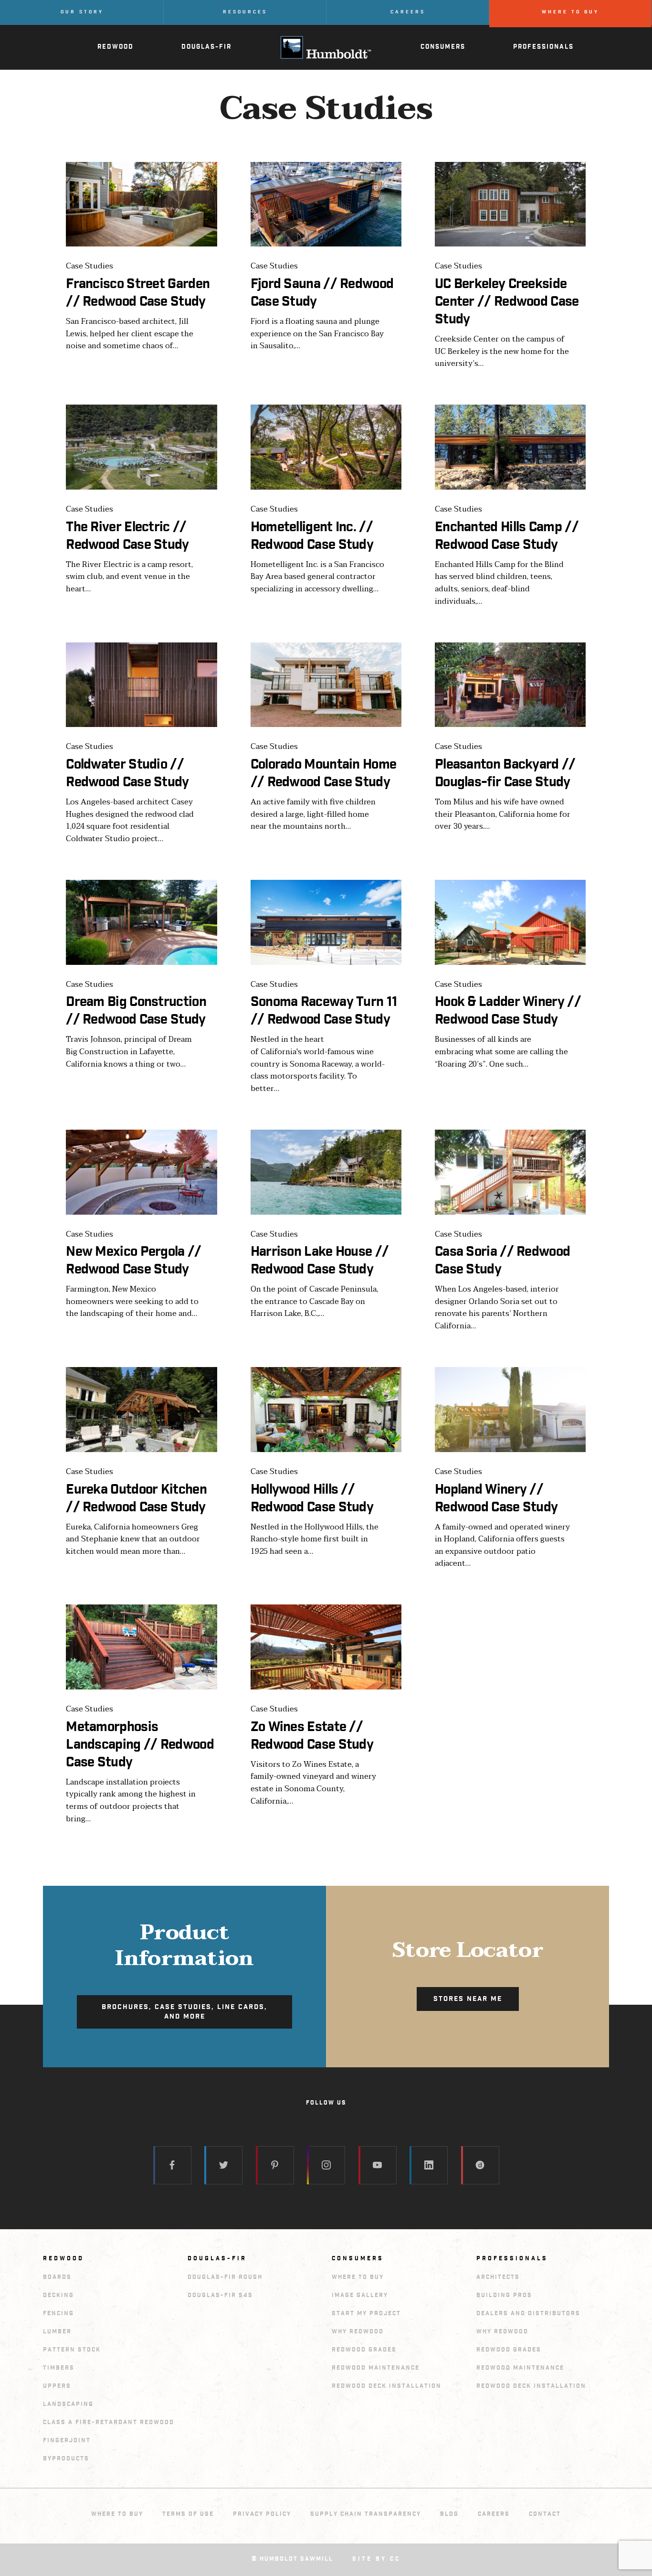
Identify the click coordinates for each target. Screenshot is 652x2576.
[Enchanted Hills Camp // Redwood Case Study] (510, 447)
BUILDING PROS (504, 2295)
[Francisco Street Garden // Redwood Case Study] (141, 204)
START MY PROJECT (366, 2314)
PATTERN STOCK (72, 2350)
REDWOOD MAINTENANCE (376, 2368)
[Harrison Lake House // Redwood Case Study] (326, 1172)
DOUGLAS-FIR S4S (220, 2295)
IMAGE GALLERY (360, 2295)
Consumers (358, 2259)
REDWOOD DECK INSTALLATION (387, 2386)
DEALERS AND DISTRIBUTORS (528, 2314)
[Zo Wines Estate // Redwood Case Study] (326, 1647)
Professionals (512, 2259)
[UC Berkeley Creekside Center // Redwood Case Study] (510, 204)
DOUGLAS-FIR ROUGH (225, 2277)
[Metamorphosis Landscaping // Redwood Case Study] (141, 1647)
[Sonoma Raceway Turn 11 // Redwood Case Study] (326, 922)
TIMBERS (59, 2368)
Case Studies (89, 267)
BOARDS (57, 2277)
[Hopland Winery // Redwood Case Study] (510, 1410)
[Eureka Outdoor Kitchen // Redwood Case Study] (141, 1410)
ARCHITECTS (498, 2277)
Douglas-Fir (217, 2259)
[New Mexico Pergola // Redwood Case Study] (141, 1172)
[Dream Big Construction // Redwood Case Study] (141, 922)
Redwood (63, 2259)
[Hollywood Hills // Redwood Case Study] (326, 1410)
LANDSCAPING (68, 2404)
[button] (184, 2012)
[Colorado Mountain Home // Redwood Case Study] (326, 685)
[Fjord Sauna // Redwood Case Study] (326, 204)
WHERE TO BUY (358, 2277)
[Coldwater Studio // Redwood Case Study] (141, 685)
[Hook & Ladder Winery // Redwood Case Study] (510, 922)
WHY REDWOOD (358, 2332)
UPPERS (57, 2386)
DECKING (58, 2295)
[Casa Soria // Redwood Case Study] (510, 1172)
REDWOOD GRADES (364, 2350)
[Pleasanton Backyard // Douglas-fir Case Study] (510, 685)
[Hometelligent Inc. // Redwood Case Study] (326, 447)
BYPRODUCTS (66, 2459)
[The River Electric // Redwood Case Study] (141, 447)
